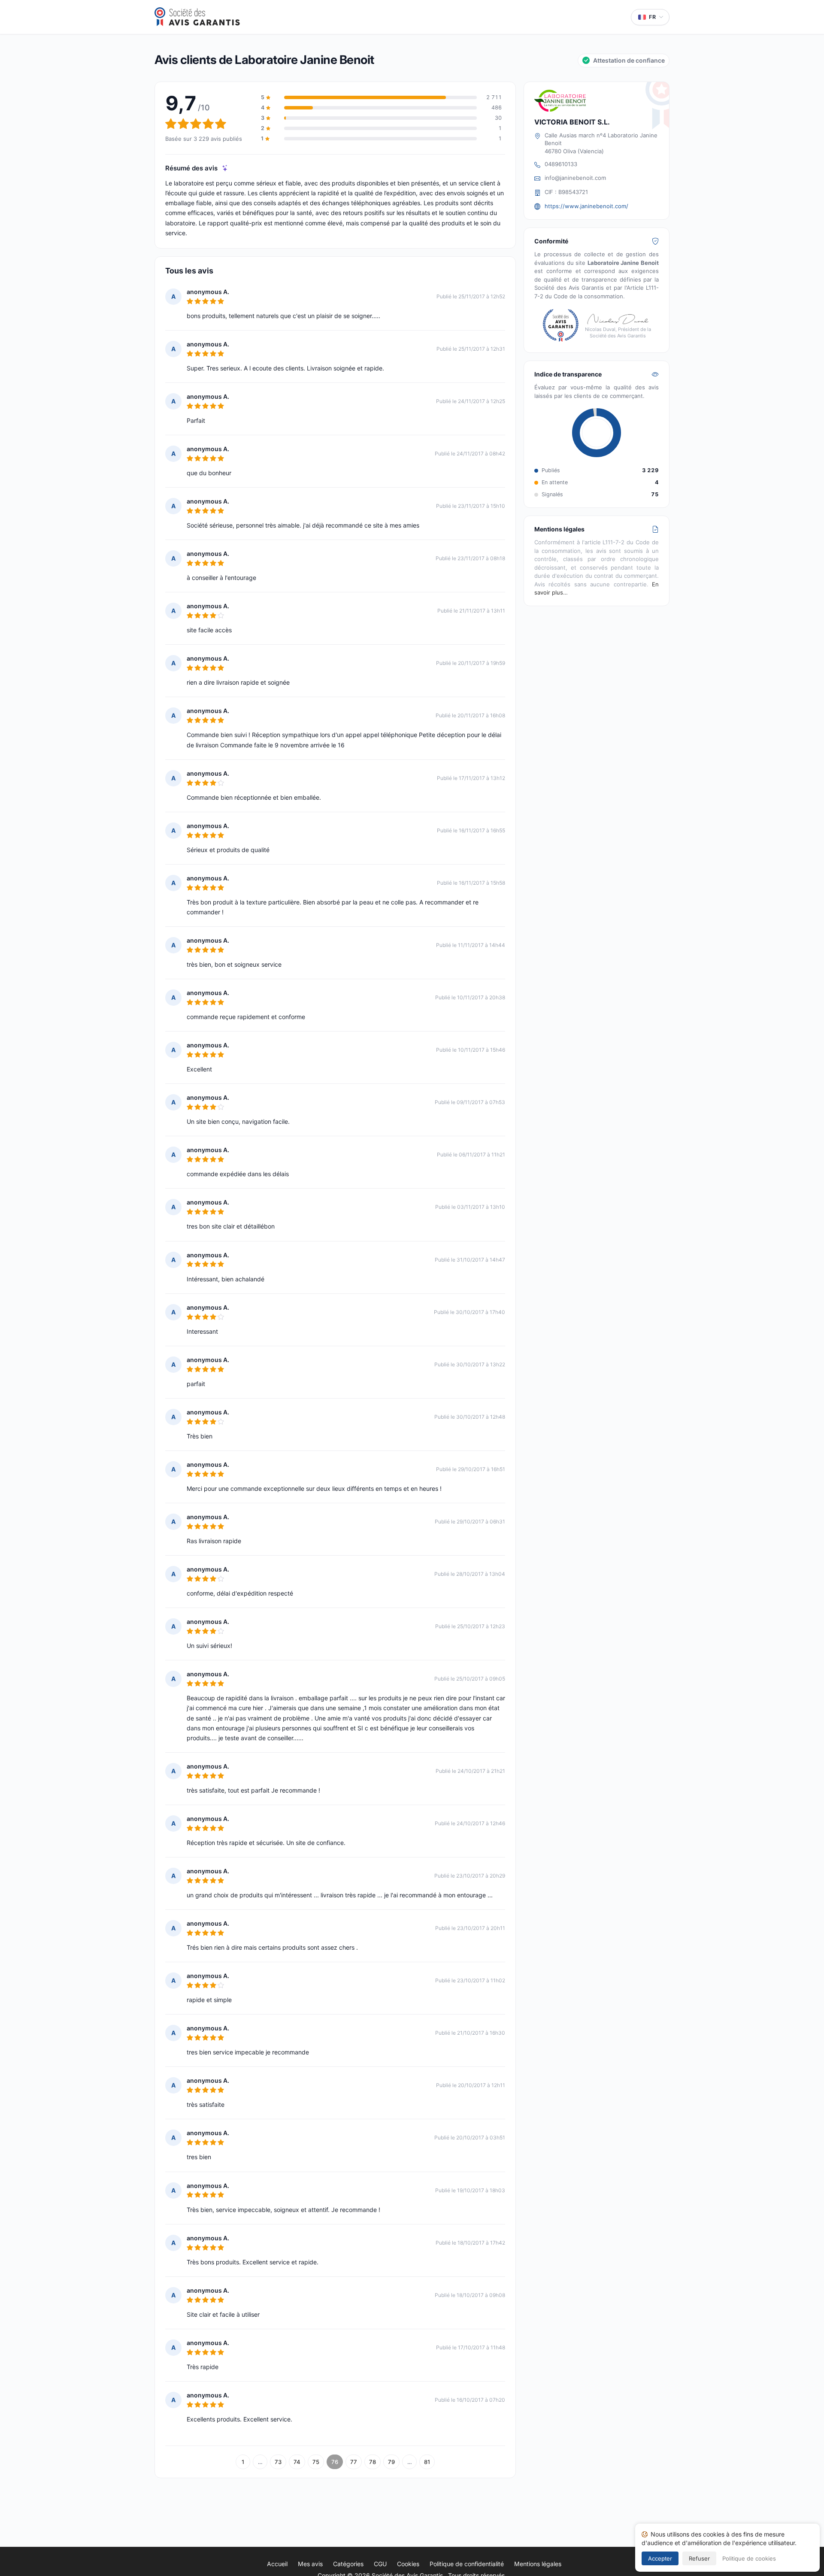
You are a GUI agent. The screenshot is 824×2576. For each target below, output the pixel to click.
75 (316, 2462)
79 (391, 2462)
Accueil (277, 2564)
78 (373, 2462)
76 (335, 2462)
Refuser (699, 2558)
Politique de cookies (749, 2558)
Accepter (660, 2558)
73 (278, 2462)
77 (354, 2462)
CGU (380, 2564)
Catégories (348, 2564)
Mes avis (310, 2564)
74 (297, 2462)
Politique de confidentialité (467, 2564)
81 (427, 2462)
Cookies (408, 2564)
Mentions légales (538, 2564)
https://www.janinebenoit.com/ (586, 206)
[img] (225, 168)
